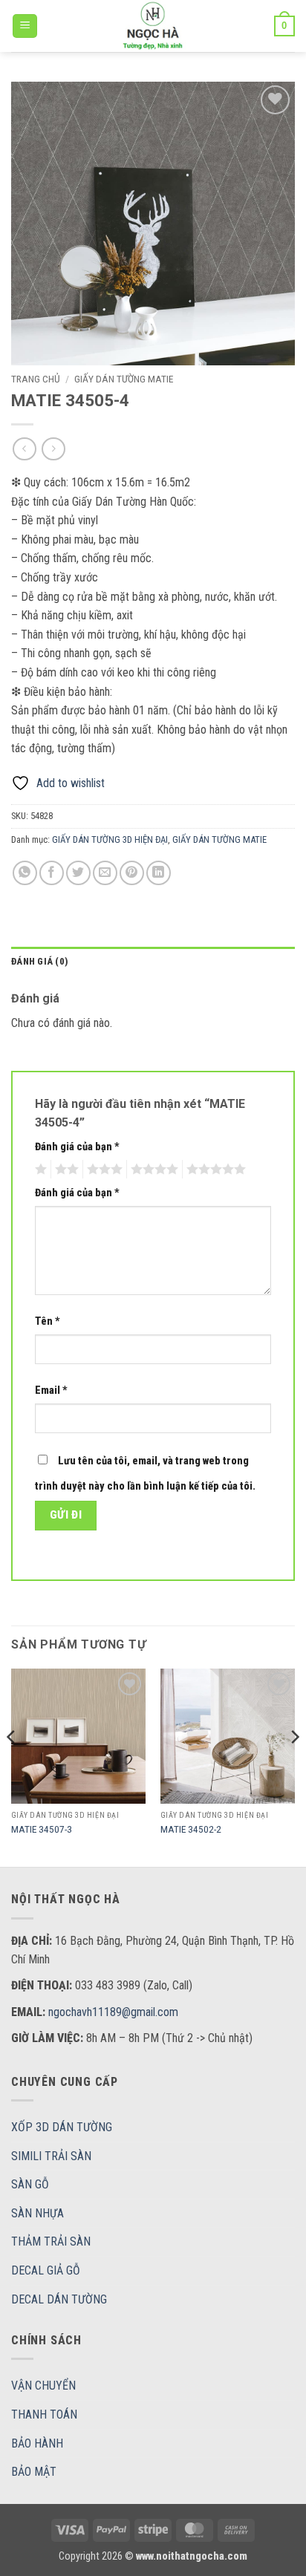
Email (51, 1390)
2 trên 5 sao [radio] (65, 1170)
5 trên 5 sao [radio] (214, 1170)
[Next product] (24, 449)
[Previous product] (53, 449)
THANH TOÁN (44, 2414)
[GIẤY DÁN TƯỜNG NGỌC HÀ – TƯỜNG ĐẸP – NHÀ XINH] (153, 26)
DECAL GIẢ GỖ (46, 2270)
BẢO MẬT (34, 2472)
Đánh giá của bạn (77, 1147)
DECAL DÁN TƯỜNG (59, 2299)
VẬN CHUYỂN (43, 2386)
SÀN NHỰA (38, 2213)
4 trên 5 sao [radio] (152, 1170)
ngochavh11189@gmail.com (113, 2012)
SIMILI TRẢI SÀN (51, 2156)
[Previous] (12, 1766)
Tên (48, 1321)
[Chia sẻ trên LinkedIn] (159, 873)
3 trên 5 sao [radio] (102, 1170)
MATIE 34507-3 (42, 1829)
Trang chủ (36, 379)
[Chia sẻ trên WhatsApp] (25, 873)
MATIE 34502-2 (191, 1829)
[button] (25, 26)
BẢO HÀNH (37, 2443)
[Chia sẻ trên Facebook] (52, 873)
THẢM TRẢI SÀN (51, 2241)
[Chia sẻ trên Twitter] (78, 873)
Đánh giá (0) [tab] (40, 961)
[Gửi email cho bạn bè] (105, 873)
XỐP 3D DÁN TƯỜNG (62, 2127)
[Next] (294, 1766)
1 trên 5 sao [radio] (39, 1170)
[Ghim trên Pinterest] (132, 873)
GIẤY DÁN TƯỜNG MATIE (124, 379)
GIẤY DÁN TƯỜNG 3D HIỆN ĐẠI (110, 839)
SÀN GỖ (30, 2184)
